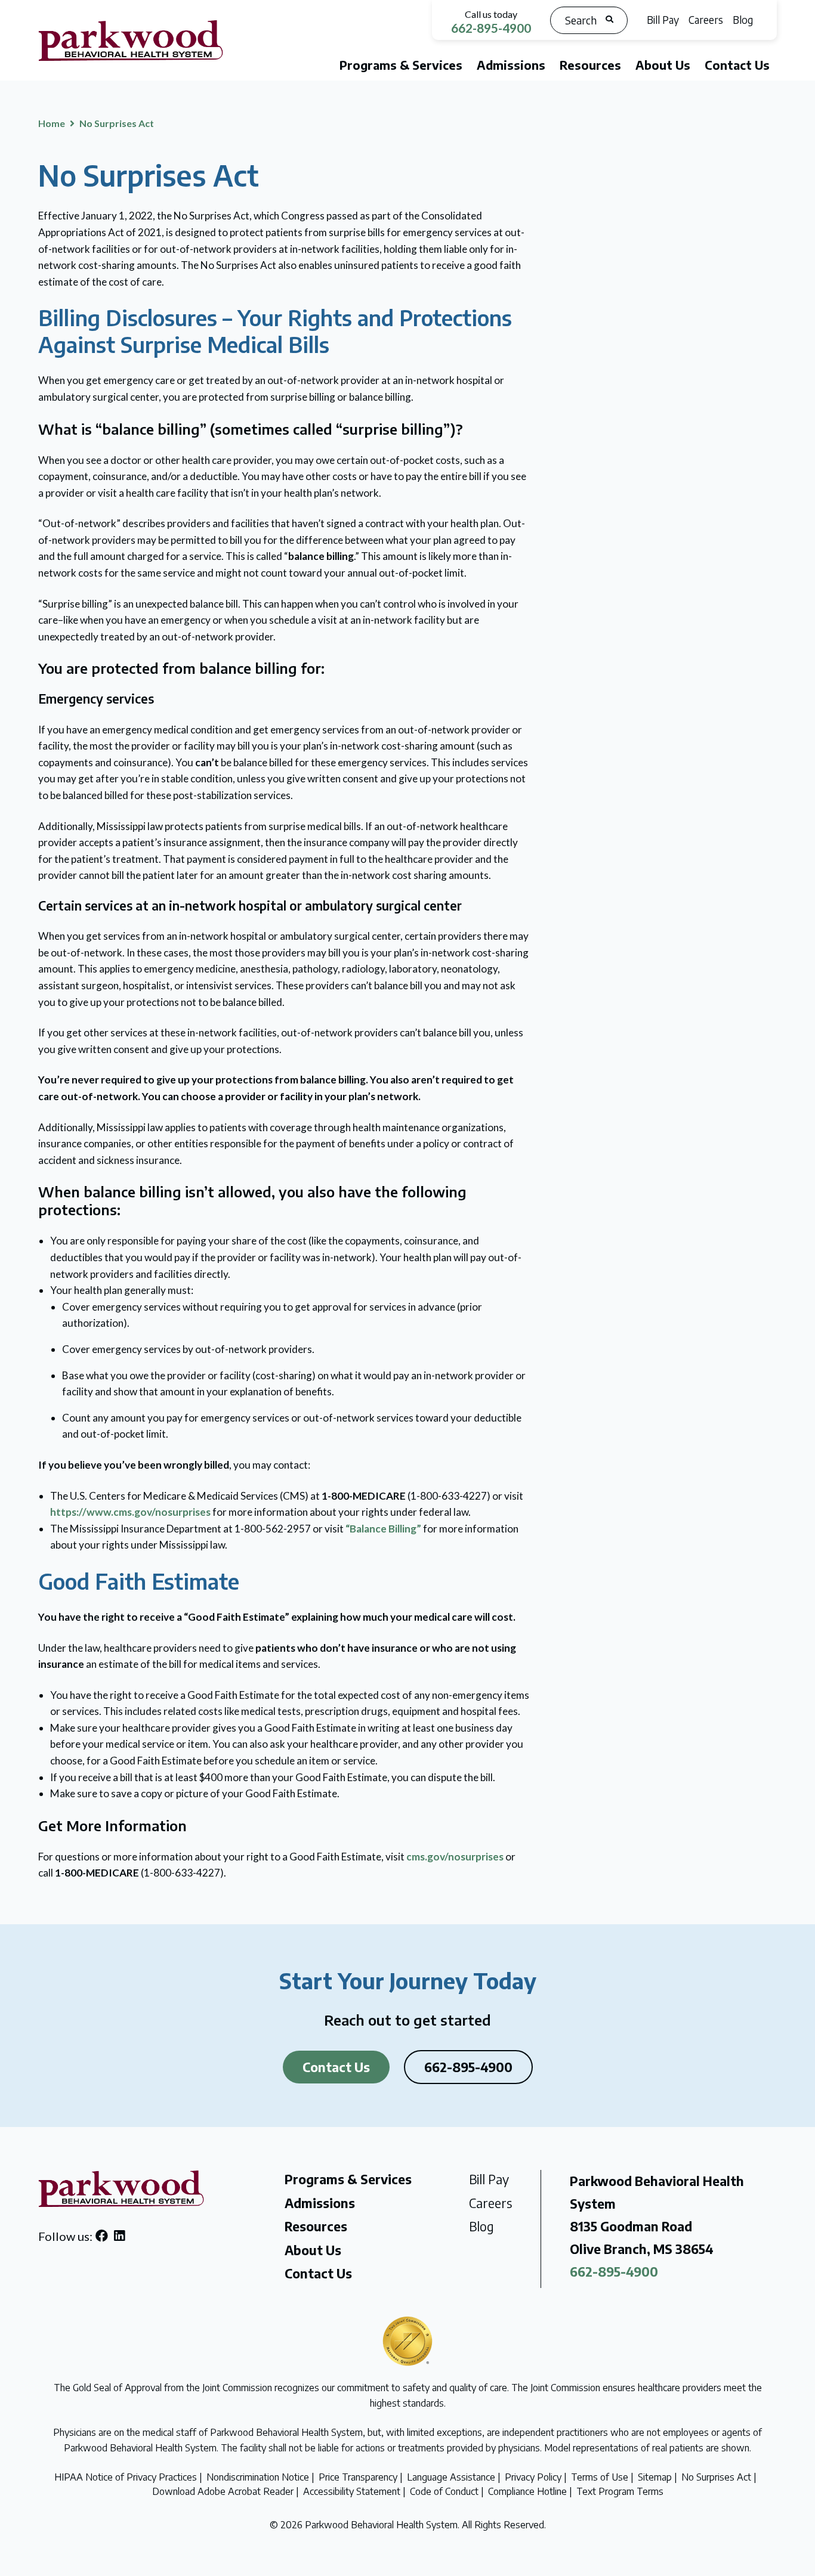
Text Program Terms (620, 2491)
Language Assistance (451, 2477)
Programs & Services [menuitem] (401, 65)
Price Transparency (358, 2477)
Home (52, 123)
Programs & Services (348, 2179)
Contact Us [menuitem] (737, 65)
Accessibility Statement (352, 2491)
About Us (313, 2250)
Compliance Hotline (527, 2491)
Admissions (320, 2203)
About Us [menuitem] (663, 65)
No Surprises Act (716, 2477)
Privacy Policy (533, 2477)
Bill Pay (663, 20)
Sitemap (655, 2477)
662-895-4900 (491, 28)
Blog (743, 20)
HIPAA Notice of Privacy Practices (126, 2477)
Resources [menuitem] (590, 65)
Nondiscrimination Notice (258, 2477)
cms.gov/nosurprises (455, 1857)
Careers (706, 20)
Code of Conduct (444, 2491)
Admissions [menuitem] (511, 65)
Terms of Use (600, 2477)
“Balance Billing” (383, 1529)
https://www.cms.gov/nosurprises (130, 1512)
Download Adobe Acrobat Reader (223, 2491)
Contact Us (336, 2067)
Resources (316, 2226)
